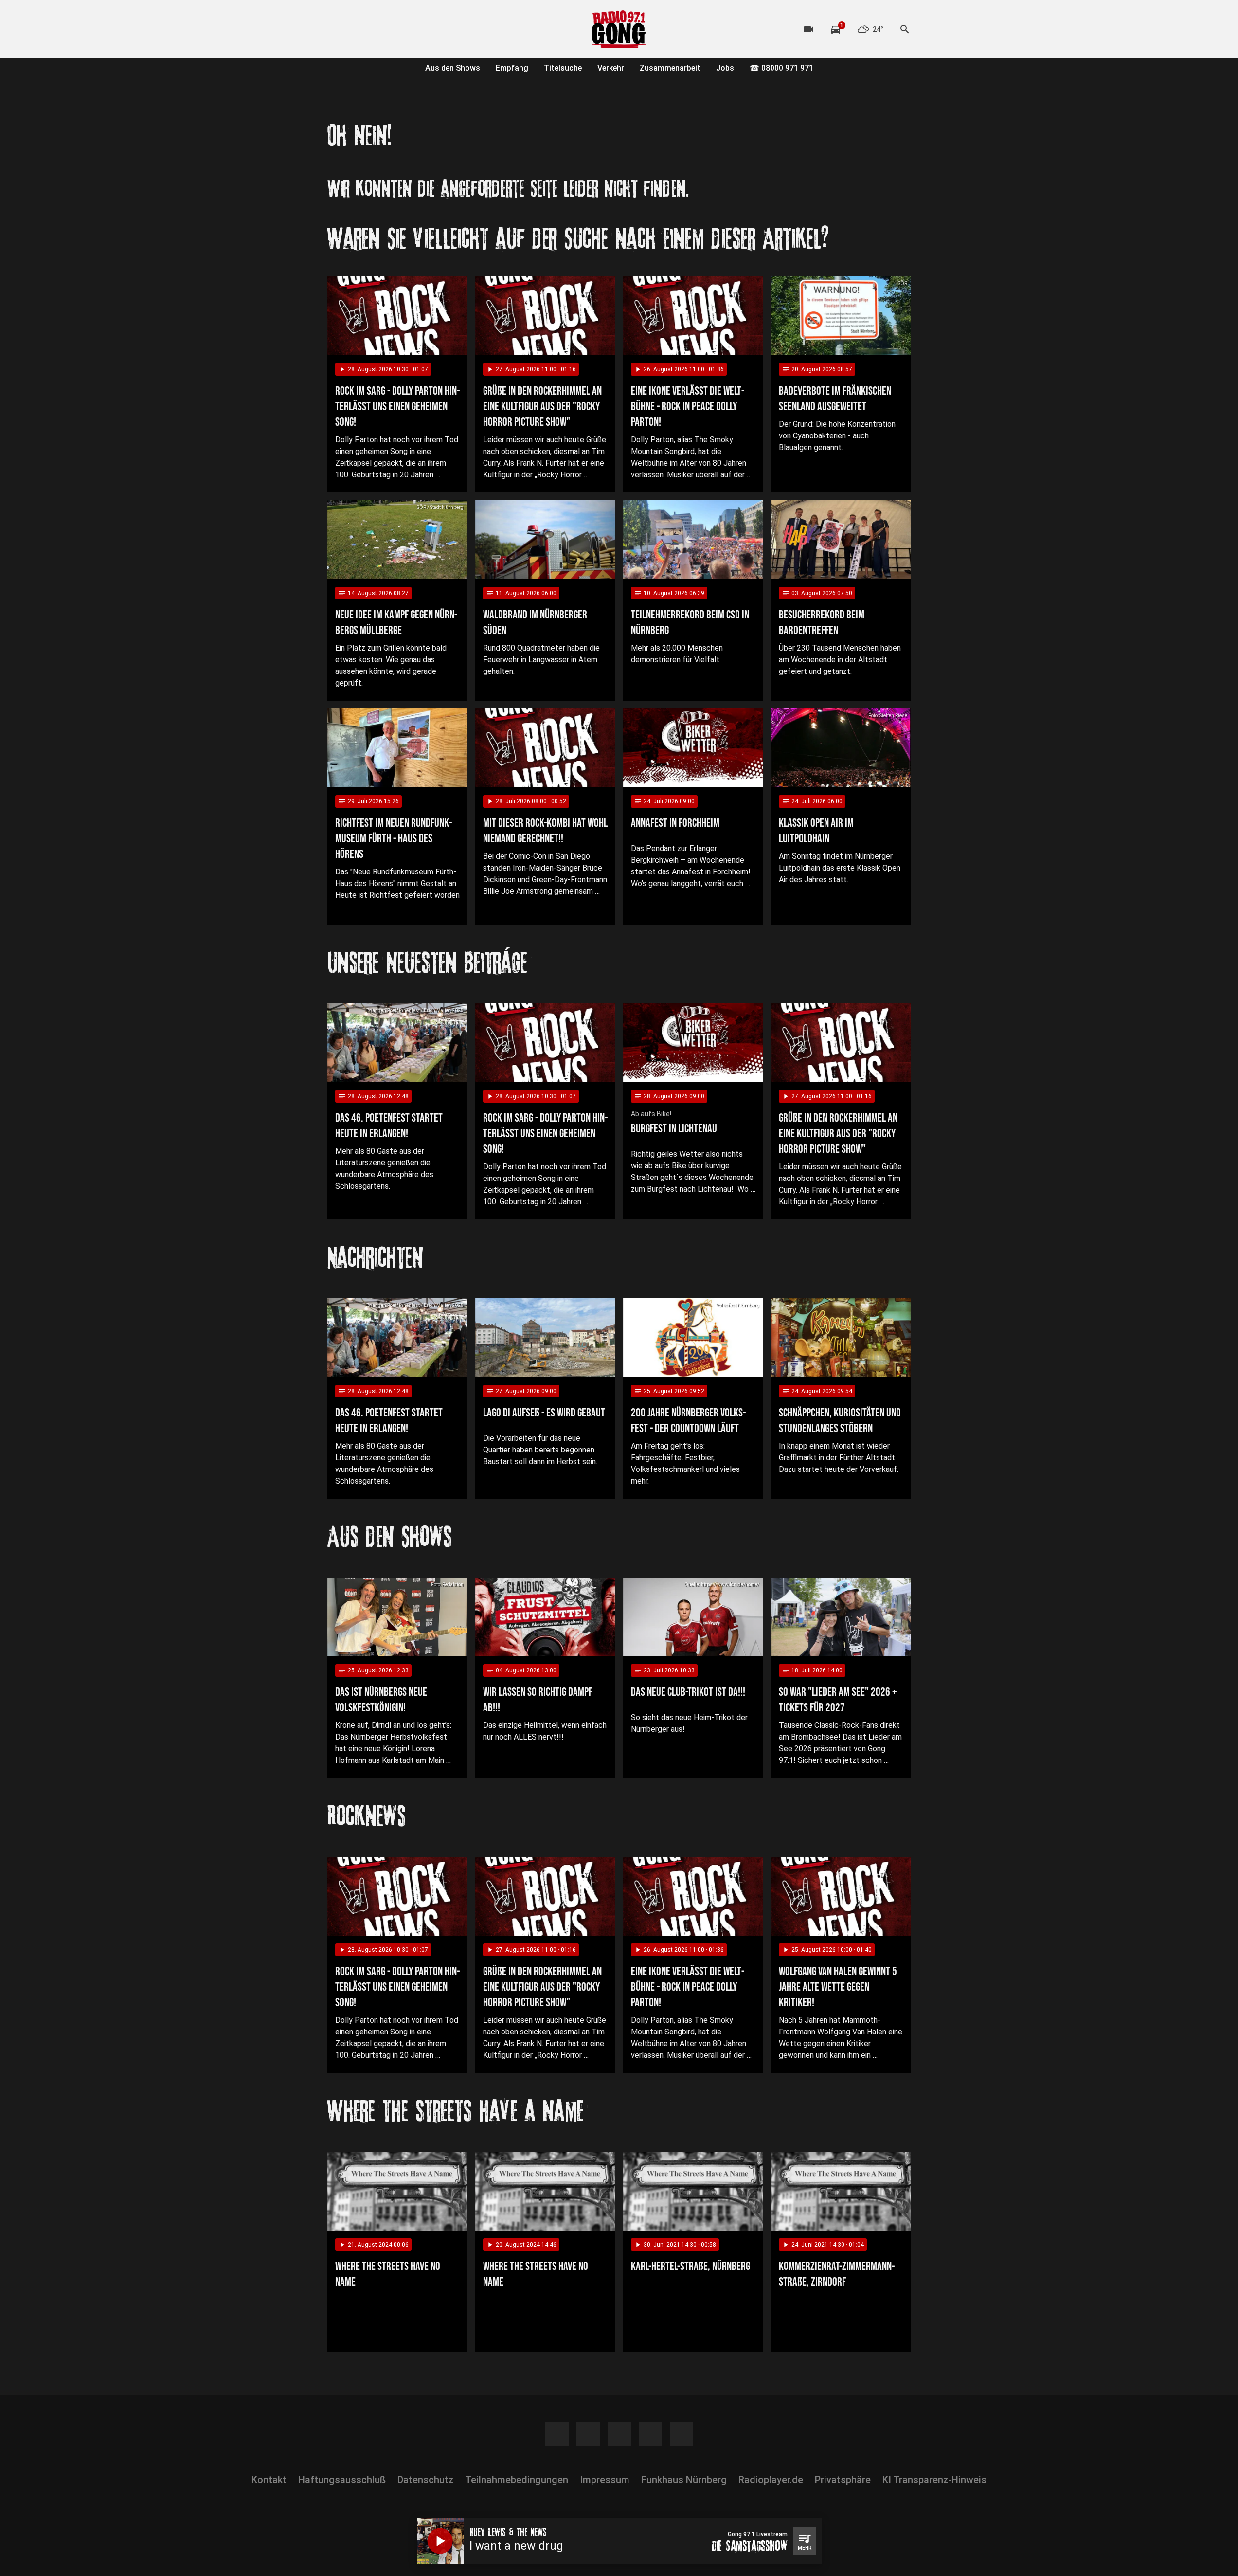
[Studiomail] (415, 29)
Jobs (725, 68)
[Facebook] (337, 29)
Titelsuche (563, 68)
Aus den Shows (453, 68)
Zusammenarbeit (670, 68)
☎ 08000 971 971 (781, 68)
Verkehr (611, 68)
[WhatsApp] (395, 29)
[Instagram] (357, 29)
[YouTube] (376, 29)
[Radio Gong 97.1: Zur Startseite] (619, 29)
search (905, 29)
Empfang (512, 68)
